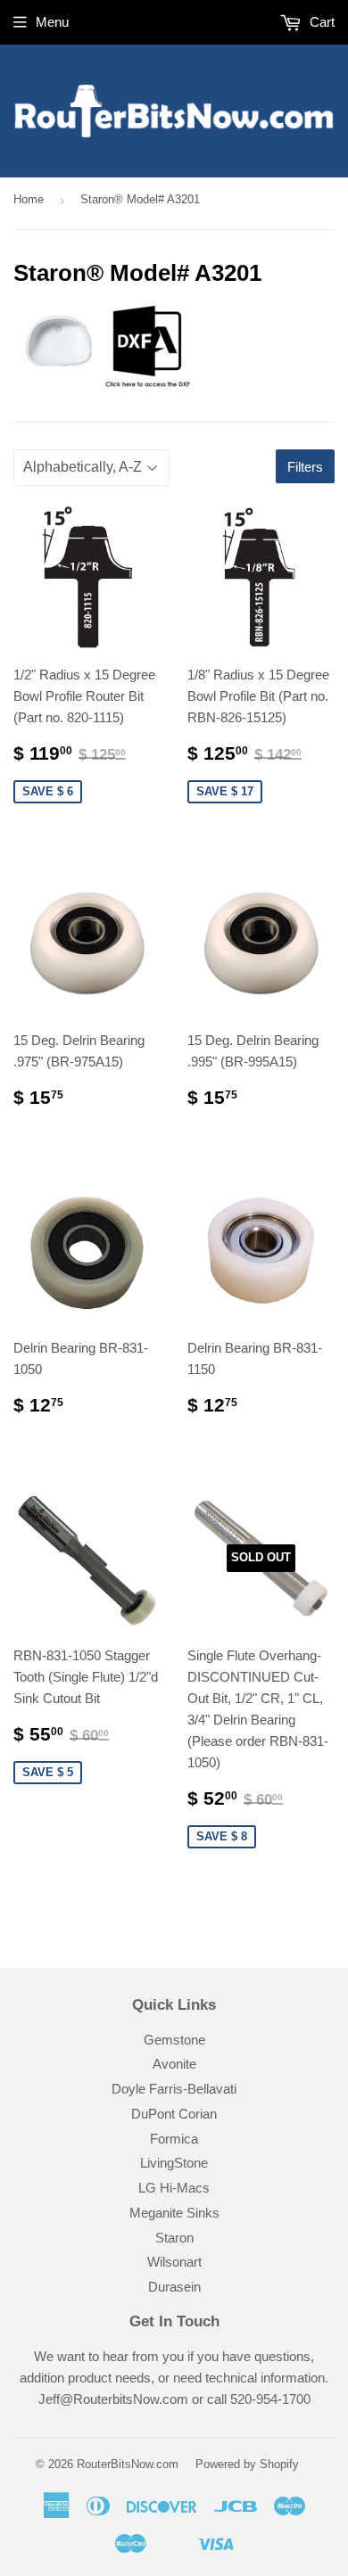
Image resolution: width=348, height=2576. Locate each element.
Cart (320, 22)
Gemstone (174, 2040)
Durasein (174, 2287)
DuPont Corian (174, 2114)
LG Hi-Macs (174, 2188)
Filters (305, 467)
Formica (174, 2139)
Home (29, 199)
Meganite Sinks (174, 2213)
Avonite (174, 2064)
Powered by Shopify (247, 2464)
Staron (174, 2238)
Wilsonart (174, 2262)
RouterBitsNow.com (128, 2464)
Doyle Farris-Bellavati (174, 2089)
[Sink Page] (103, 384)
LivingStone (174, 2163)
